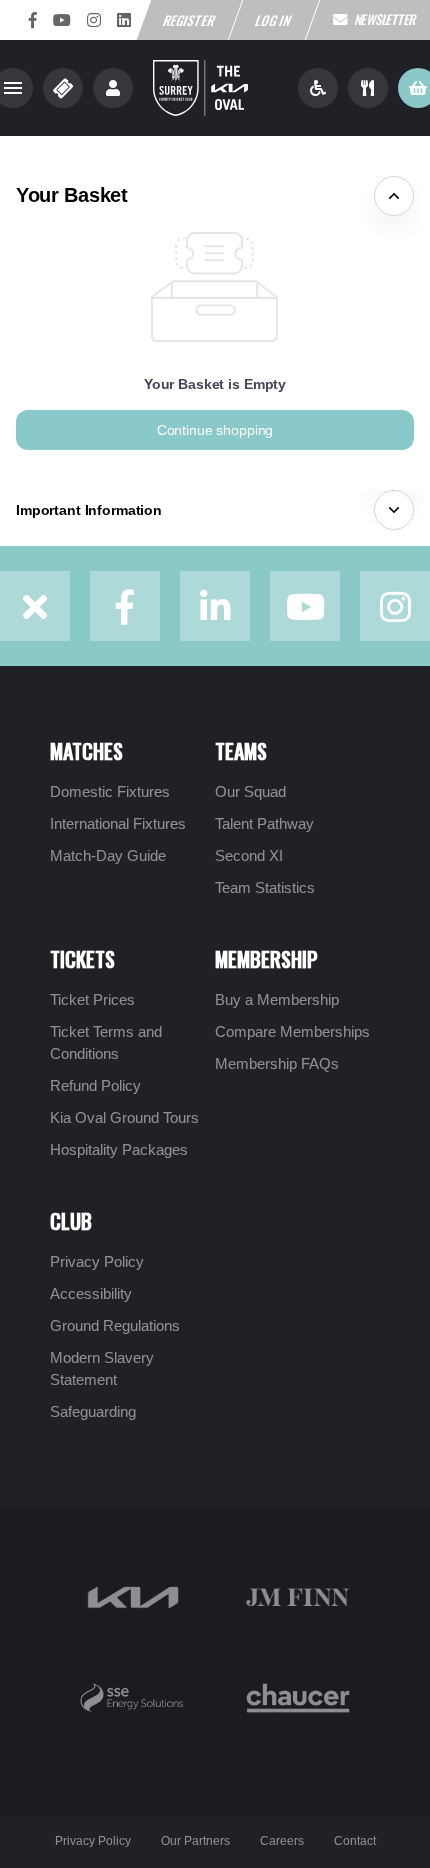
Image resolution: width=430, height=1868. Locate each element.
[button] (215, 430)
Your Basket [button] (72, 195)
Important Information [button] (89, 510)
